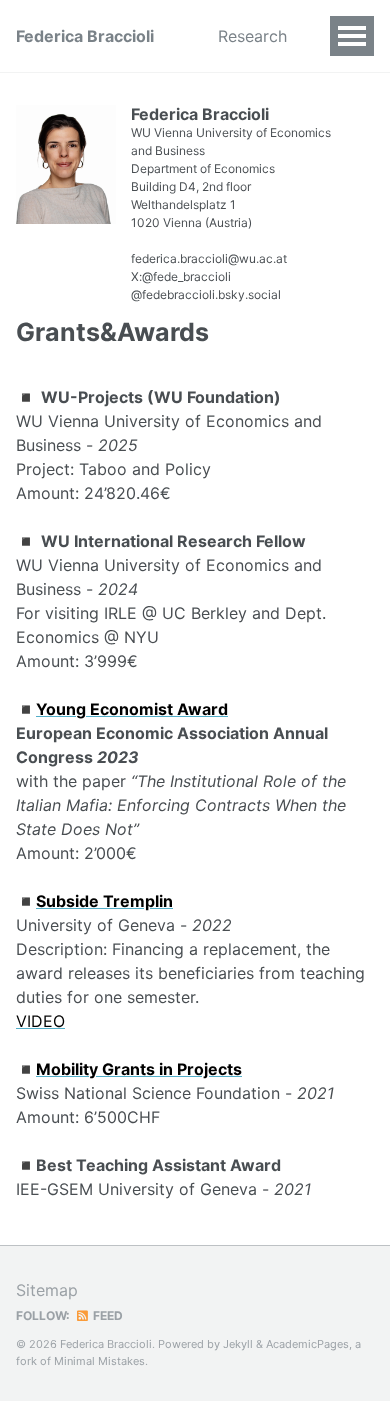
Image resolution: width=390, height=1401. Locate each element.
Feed (106, 1315)
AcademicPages (307, 1344)
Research (252, 36)
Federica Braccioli (85, 36)
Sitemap (47, 1290)
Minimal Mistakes (99, 1361)
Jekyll (238, 1344)
